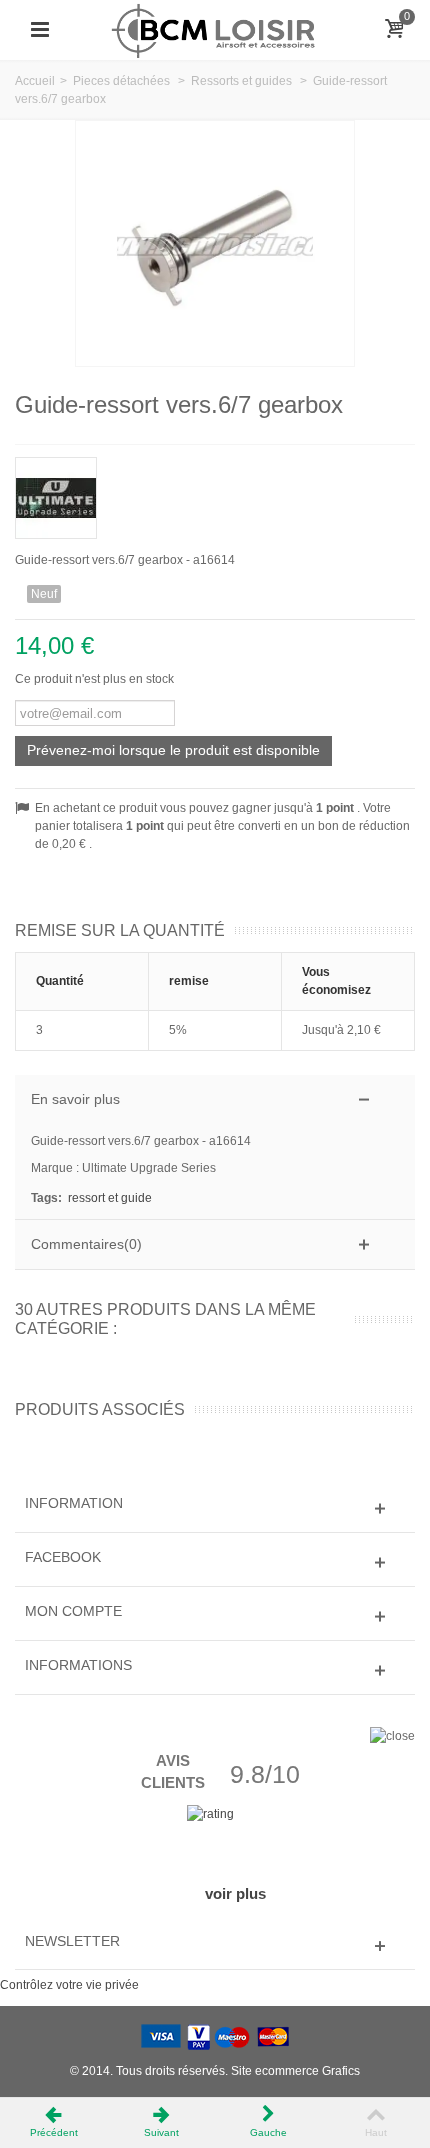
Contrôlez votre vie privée (69, 1985)
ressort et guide (110, 1198)
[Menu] (40, 30)
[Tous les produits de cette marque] (215, 491)
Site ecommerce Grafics (295, 2071)
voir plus (235, 1893)
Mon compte (73, 1611)
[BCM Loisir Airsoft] (215, 29)
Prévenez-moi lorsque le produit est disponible (173, 750)
